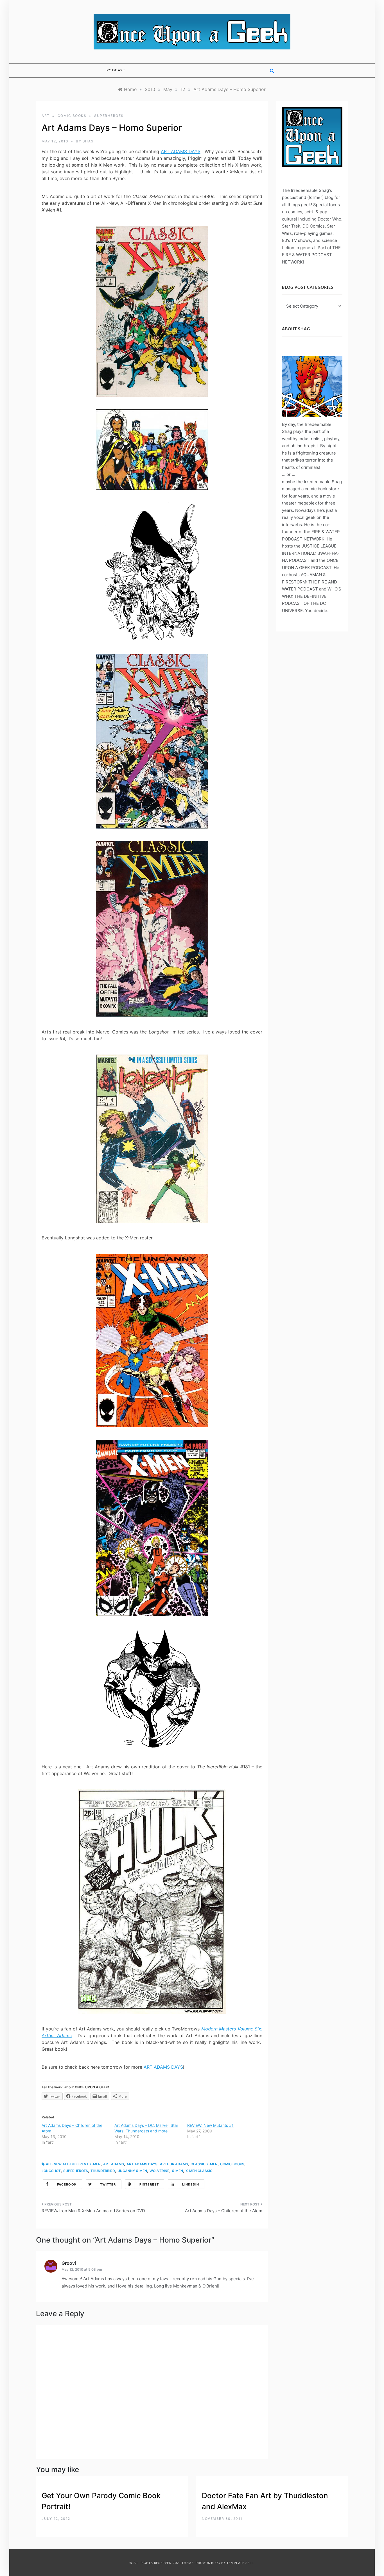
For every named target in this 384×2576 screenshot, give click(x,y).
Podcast (116, 70)
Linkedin (191, 2184)
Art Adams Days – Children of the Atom (224, 2211)
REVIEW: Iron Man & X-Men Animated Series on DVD (93, 2211)
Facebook (67, 2184)
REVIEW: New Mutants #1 (210, 2125)
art (46, 116)
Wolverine (159, 2171)
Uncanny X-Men (132, 2171)
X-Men (177, 2171)
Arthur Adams (174, 2164)
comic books (72, 116)
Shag (88, 141)
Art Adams (114, 2164)
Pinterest (149, 2184)
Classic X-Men (204, 2164)
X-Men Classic (199, 2171)
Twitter (108, 2184)
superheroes (109, 116)
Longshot (51, 2171)
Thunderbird (103, 2171)
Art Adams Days (142, 2164)
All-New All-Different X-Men (73, 2164)
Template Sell (240, 2563)
